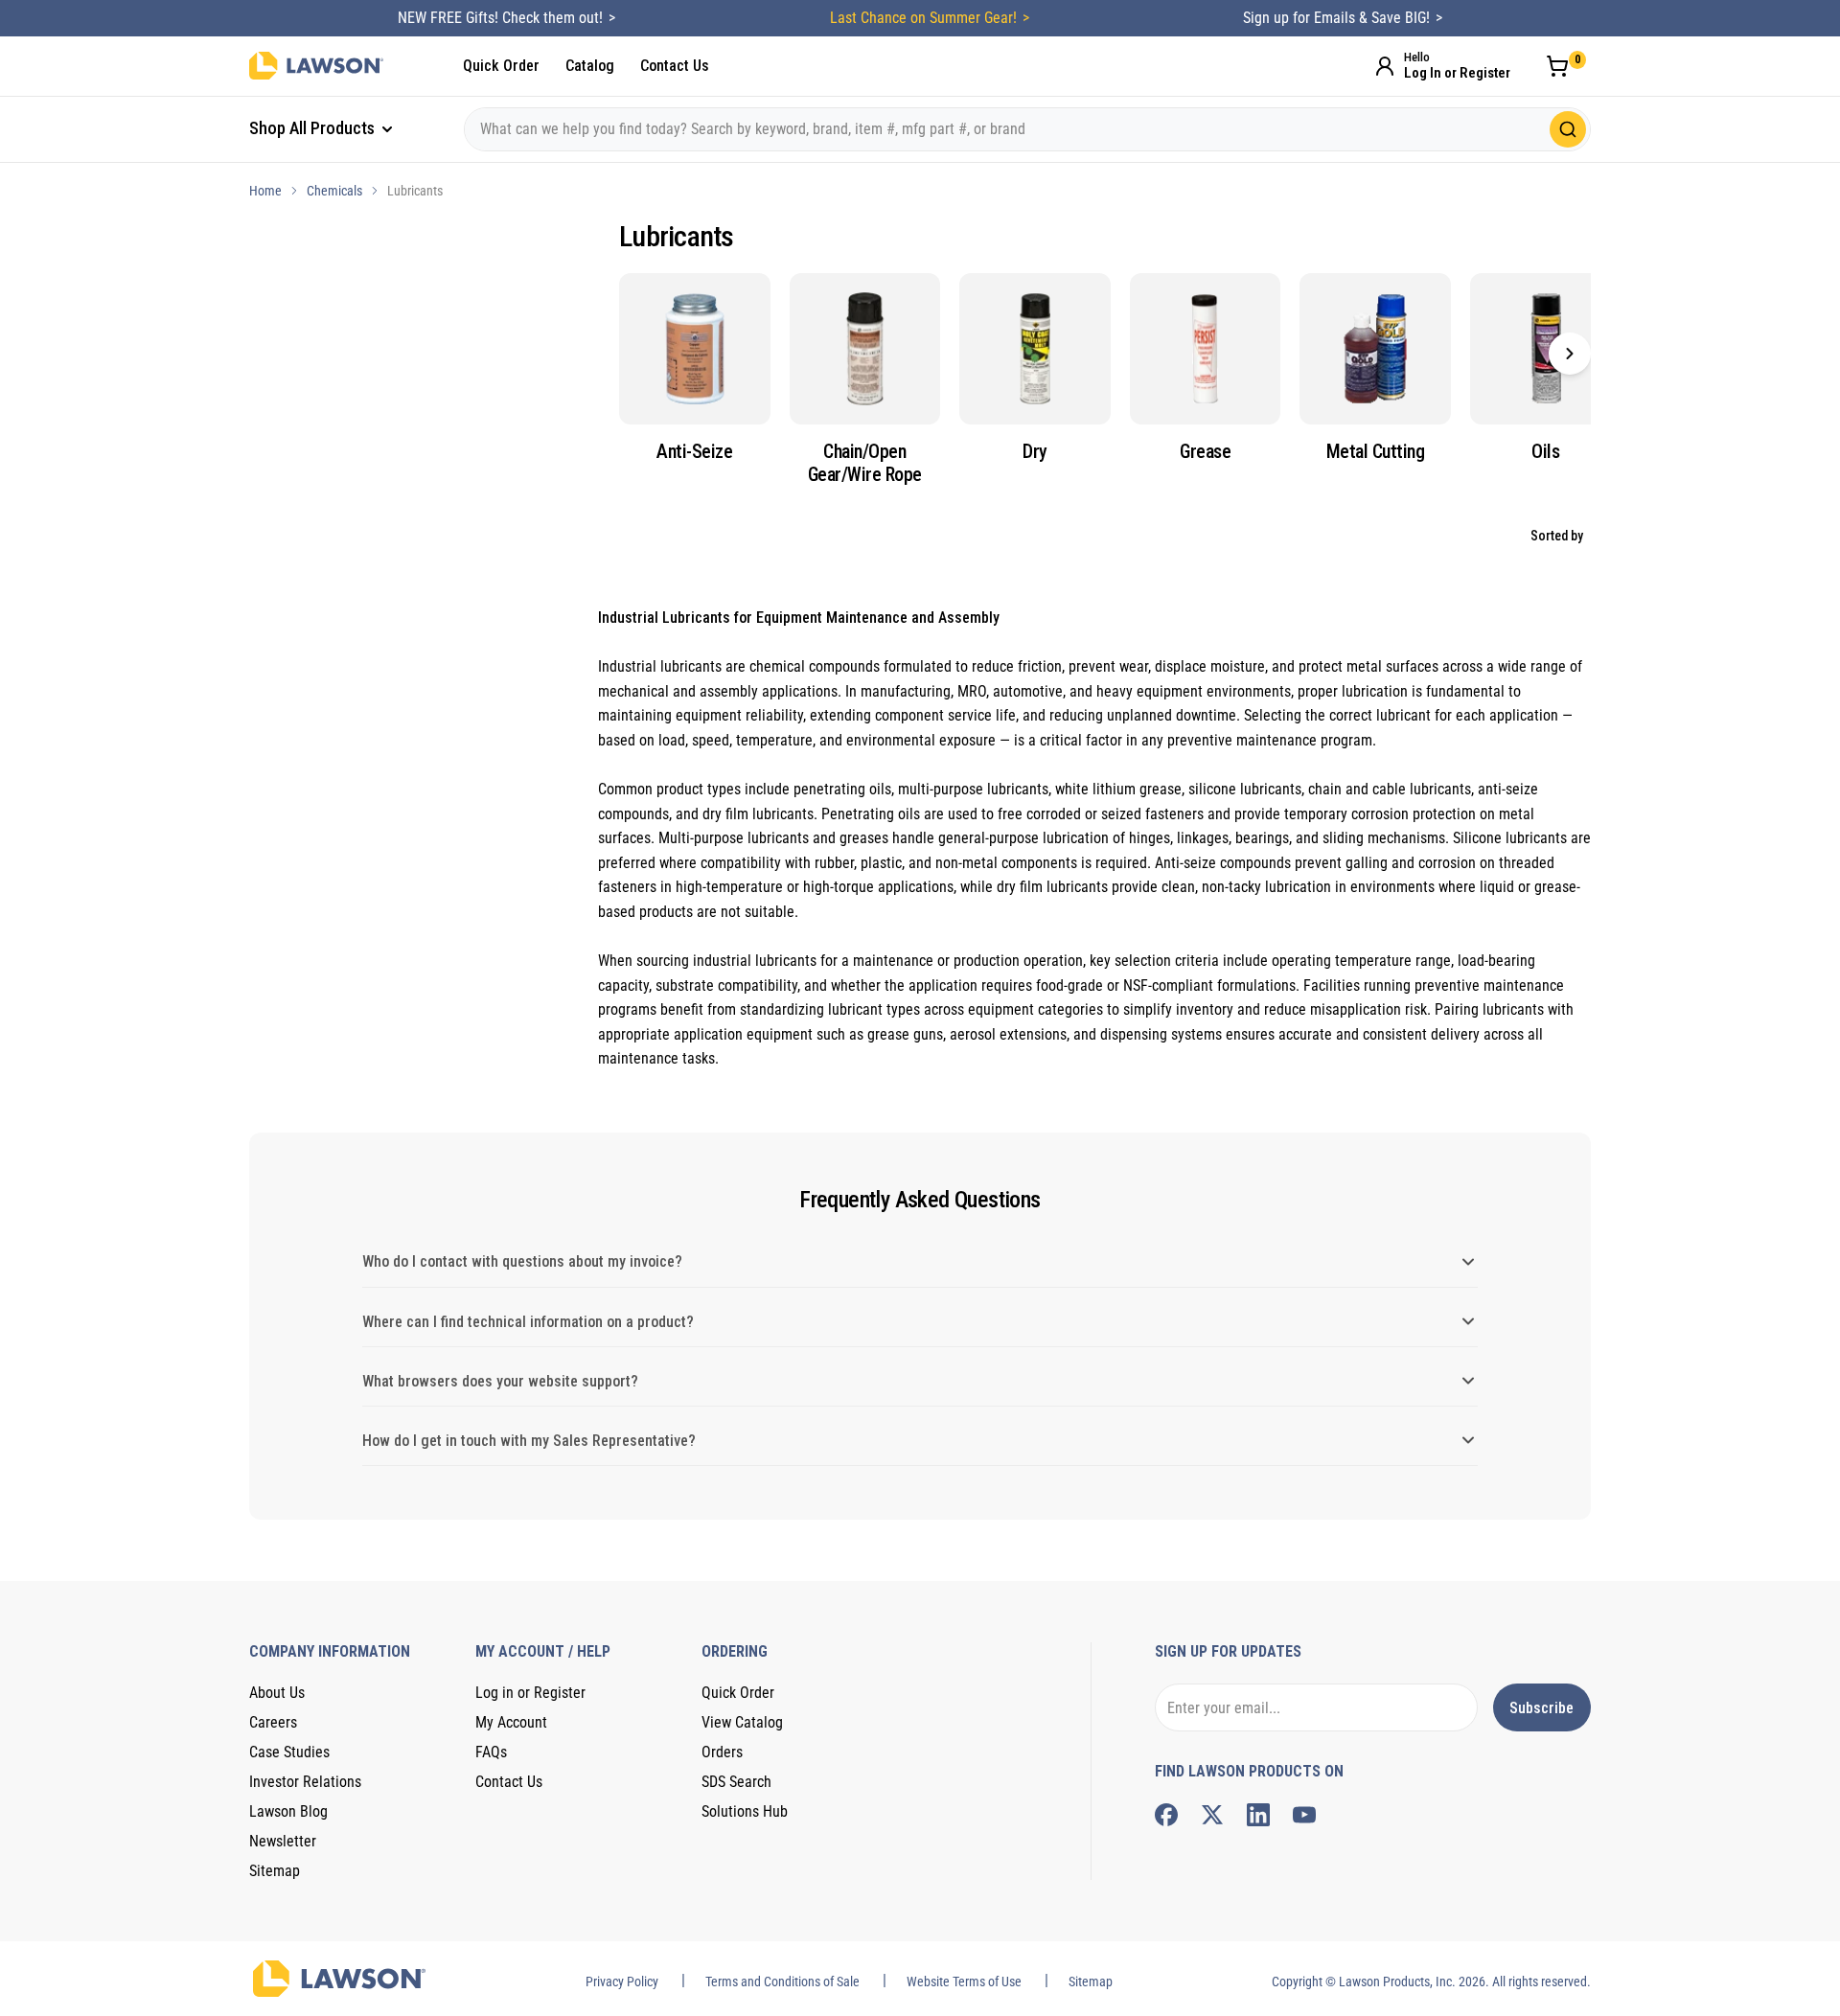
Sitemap (275, 1871)
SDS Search (736, 1782)
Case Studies (289, 1752)
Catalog (590, 66)
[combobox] (1027, 129)
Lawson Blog (288, 1811)
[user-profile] (1385, 66)
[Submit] (1568, 129)
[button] (1570, 354)
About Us (277, 1693)
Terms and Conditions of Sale (782, 1982)
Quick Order (501, 66)
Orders (722, 1752)
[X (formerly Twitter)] (1212, 1815)
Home (265, 191)
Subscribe (1541, 1708)
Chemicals (334, 191)
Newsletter (283, 1841)
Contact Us (675, 66)
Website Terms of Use (964, 1982)
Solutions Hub (745, 1811)
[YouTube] (1304, 1815)
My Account (511, 1722)
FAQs (491, 1752)
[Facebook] (1166, 1815)
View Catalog (742, 1722)
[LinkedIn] (1258, 1815)
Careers (273, 1722)
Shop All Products (314, 128)
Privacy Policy (622, 1982)
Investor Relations (305, 1782)
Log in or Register (530, 1693)
